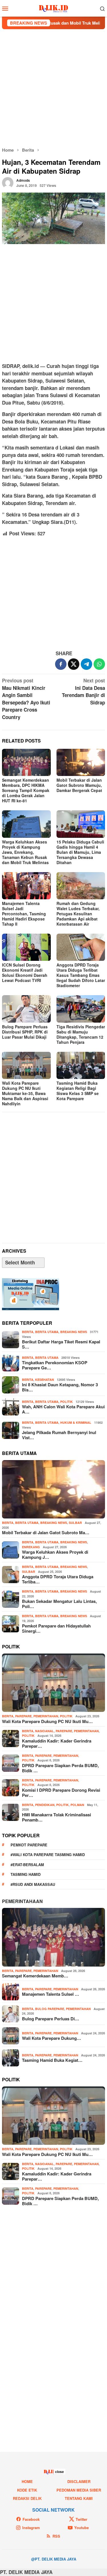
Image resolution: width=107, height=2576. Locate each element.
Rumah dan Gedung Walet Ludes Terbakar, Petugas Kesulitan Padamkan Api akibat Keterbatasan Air (78, 914)
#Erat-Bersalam (27, 1865)
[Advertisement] (53, 88)
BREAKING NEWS (74, 1332)
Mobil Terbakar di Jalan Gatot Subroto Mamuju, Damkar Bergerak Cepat (79, 785)
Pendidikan (45, 1805)
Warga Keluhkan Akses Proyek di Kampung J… (55, 1555)
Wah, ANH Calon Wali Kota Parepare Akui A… (63, 1409)
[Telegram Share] (86, 664)
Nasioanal (45, 1731)
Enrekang (31, 1547)
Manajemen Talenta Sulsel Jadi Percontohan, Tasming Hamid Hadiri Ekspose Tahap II (24, 914)
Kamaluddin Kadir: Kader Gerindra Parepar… (57, 1743)
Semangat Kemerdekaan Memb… (35, 1976)
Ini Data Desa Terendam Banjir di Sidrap (83, 691)
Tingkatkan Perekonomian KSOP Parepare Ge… (55, 1365)
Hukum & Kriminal (76, 1422)
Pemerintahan (46, 1716)
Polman (77, 1805)
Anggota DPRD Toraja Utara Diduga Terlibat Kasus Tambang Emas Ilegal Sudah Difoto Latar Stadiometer (81, 975)
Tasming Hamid (26, 1874)
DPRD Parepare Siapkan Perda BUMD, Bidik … (60, 1768)
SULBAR (75, 1523)
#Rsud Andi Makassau (33, 1884)
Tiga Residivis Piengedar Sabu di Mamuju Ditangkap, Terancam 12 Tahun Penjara (81, 1034)
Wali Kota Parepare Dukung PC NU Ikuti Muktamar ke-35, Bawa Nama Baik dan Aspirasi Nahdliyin (25, 1093)
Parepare (23, 1716)
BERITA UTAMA (47, 1332)
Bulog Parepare (50, 2009)
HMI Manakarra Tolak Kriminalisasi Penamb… (56, 1817)
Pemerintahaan (22, 1901)
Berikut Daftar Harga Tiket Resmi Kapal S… (61, 1344)
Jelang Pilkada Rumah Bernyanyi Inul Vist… (59, 1435)
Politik (66, 1402)
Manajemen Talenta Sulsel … (51, 1994)
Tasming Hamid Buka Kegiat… (52, 2060)
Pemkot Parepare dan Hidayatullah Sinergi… (56, 1628)
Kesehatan (45, 1380)
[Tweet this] (74, 664)
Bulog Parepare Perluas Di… (51, 2019)
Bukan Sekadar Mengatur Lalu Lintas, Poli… (59, 1604)
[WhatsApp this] (99, 664)
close (59, 2472)
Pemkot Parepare (29, 1845)
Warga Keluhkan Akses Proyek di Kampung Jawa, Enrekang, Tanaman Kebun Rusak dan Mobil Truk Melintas (25, 852)
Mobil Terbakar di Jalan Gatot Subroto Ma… (46, 1532)
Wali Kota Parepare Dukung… (52, 2038)
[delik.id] (53, 8)
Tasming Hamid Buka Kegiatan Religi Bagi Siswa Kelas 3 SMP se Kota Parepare (78, 1091)
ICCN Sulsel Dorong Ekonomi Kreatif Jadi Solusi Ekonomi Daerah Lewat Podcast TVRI (25, 973)
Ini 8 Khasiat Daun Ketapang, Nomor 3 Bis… (60, 1387)
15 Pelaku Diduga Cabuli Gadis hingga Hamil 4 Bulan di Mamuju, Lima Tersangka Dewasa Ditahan (80, 852)
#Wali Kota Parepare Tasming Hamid (48, 1855)
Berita (28, 1332)
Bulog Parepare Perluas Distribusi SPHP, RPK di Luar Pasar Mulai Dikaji (25, 1032)
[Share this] (61, 664)
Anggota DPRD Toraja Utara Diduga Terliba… (58, 1579)
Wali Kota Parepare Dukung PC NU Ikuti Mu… (47, 1721)
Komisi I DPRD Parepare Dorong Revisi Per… (61, 1793)
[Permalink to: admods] (8, 182)
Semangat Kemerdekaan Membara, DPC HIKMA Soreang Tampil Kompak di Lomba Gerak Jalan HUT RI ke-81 (26, 790)
